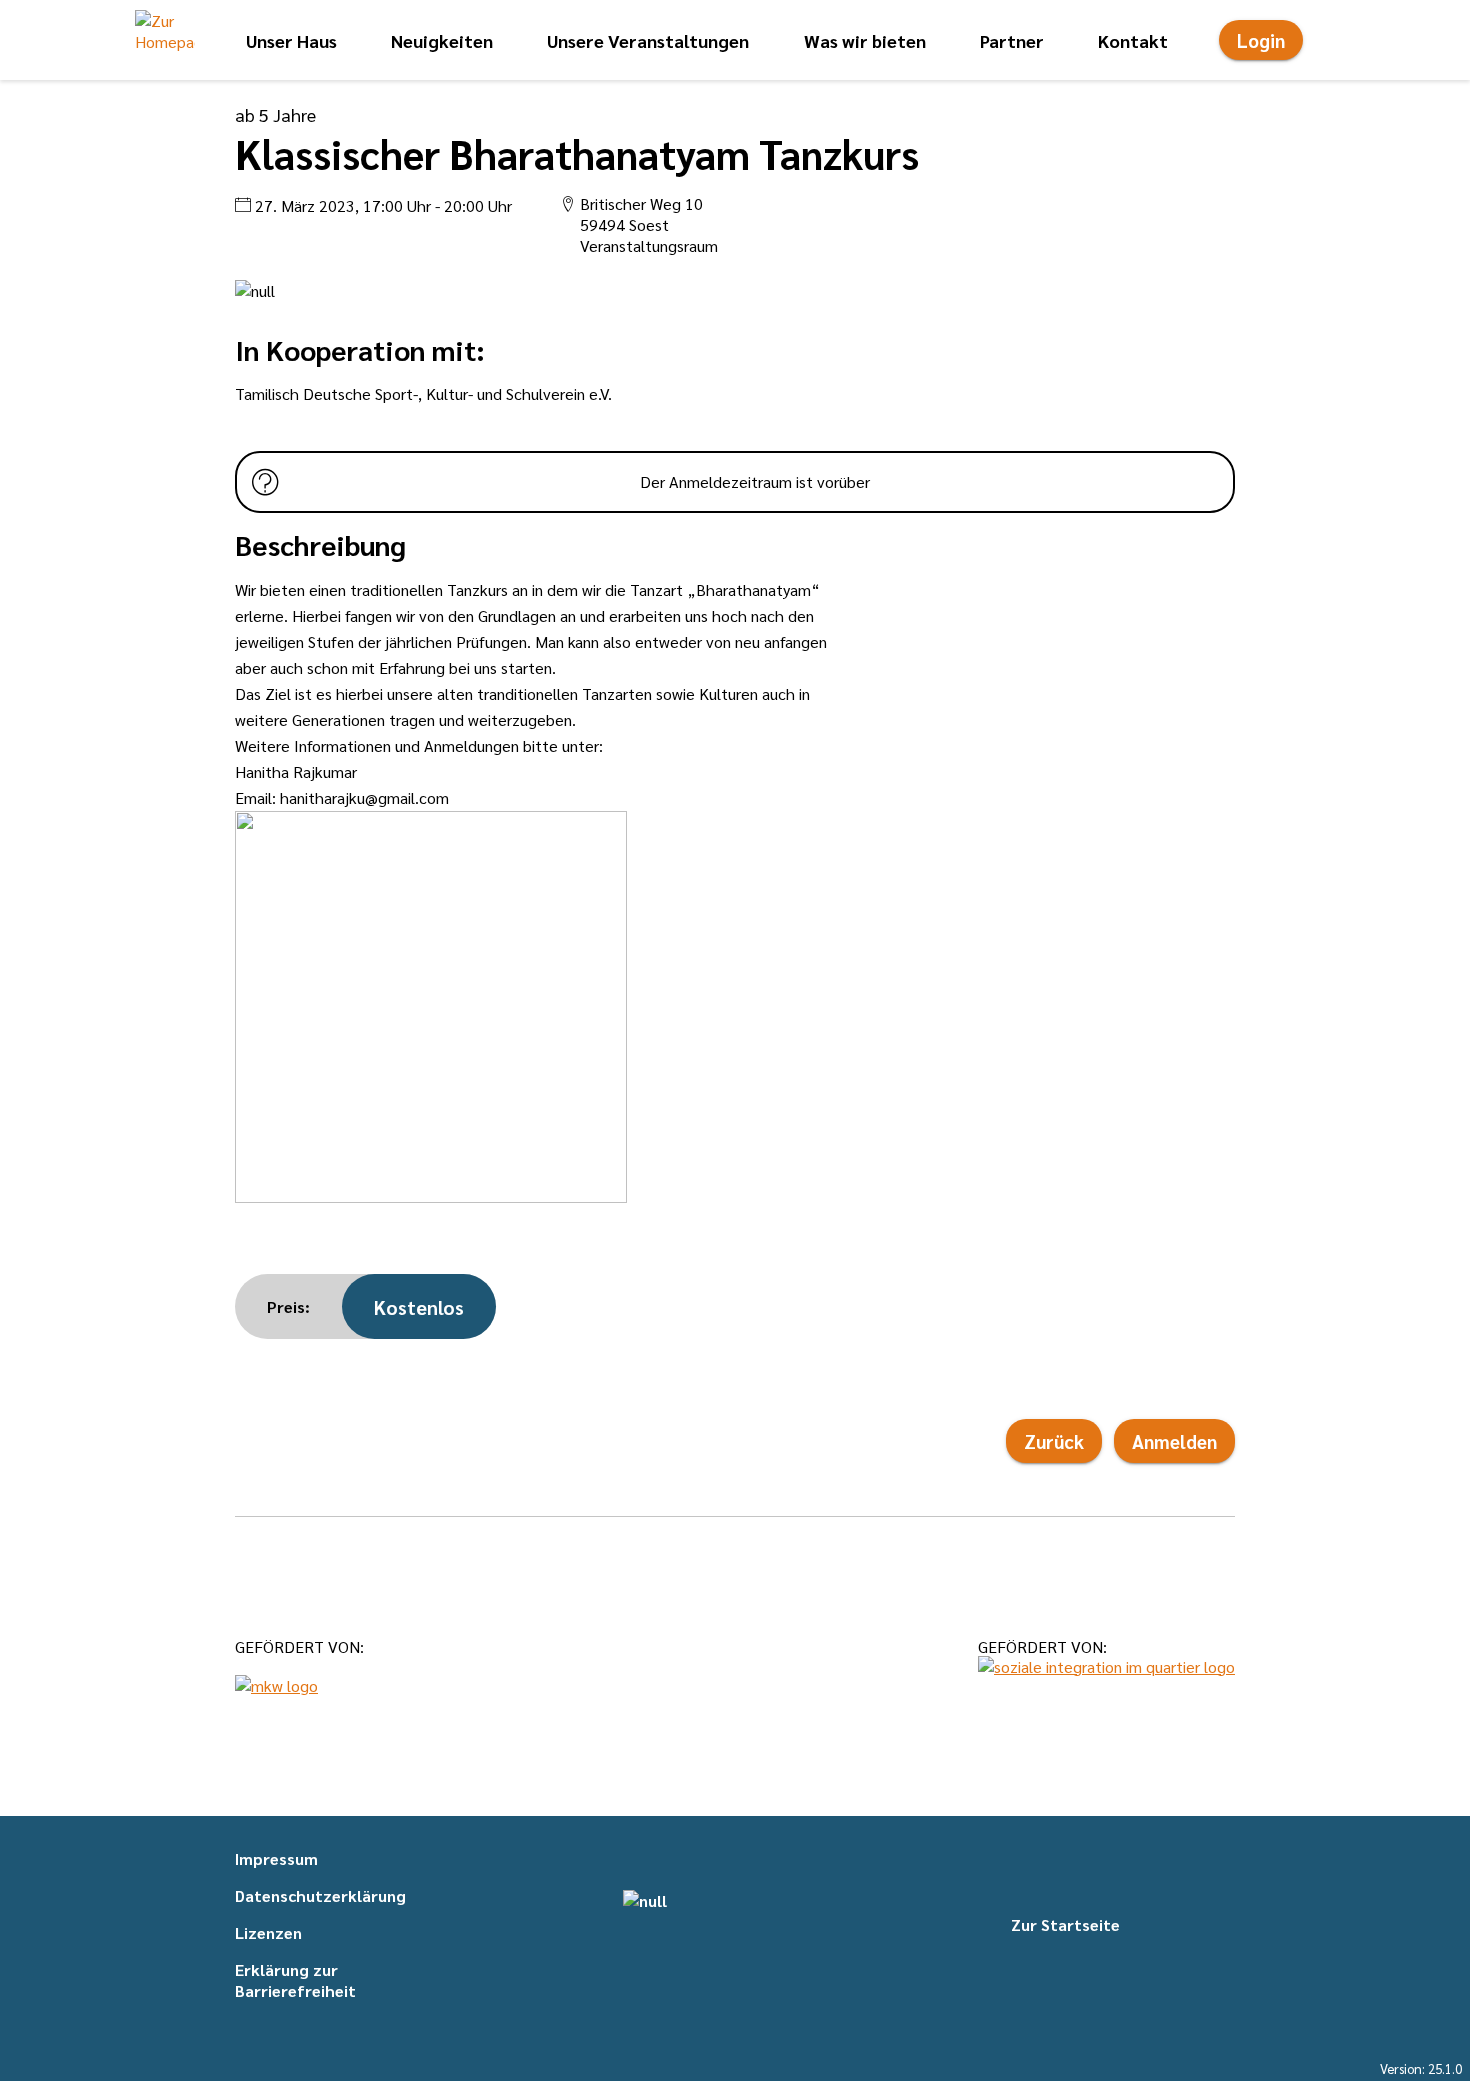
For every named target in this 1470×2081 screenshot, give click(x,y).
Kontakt (1133, 40)
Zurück (1054, 1441)
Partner (1012, 40)
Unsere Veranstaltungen (648, 40)
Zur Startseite (1065, 1924)
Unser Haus (291, 40)
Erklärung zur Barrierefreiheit (295, 1980)
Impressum (276, 1858)
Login (1261, 40)
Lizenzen (268, 1932)
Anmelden (1174, 1441)
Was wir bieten (865, 40)
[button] (165, 40)
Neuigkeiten (442, 40)
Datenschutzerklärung (320, 1895)
